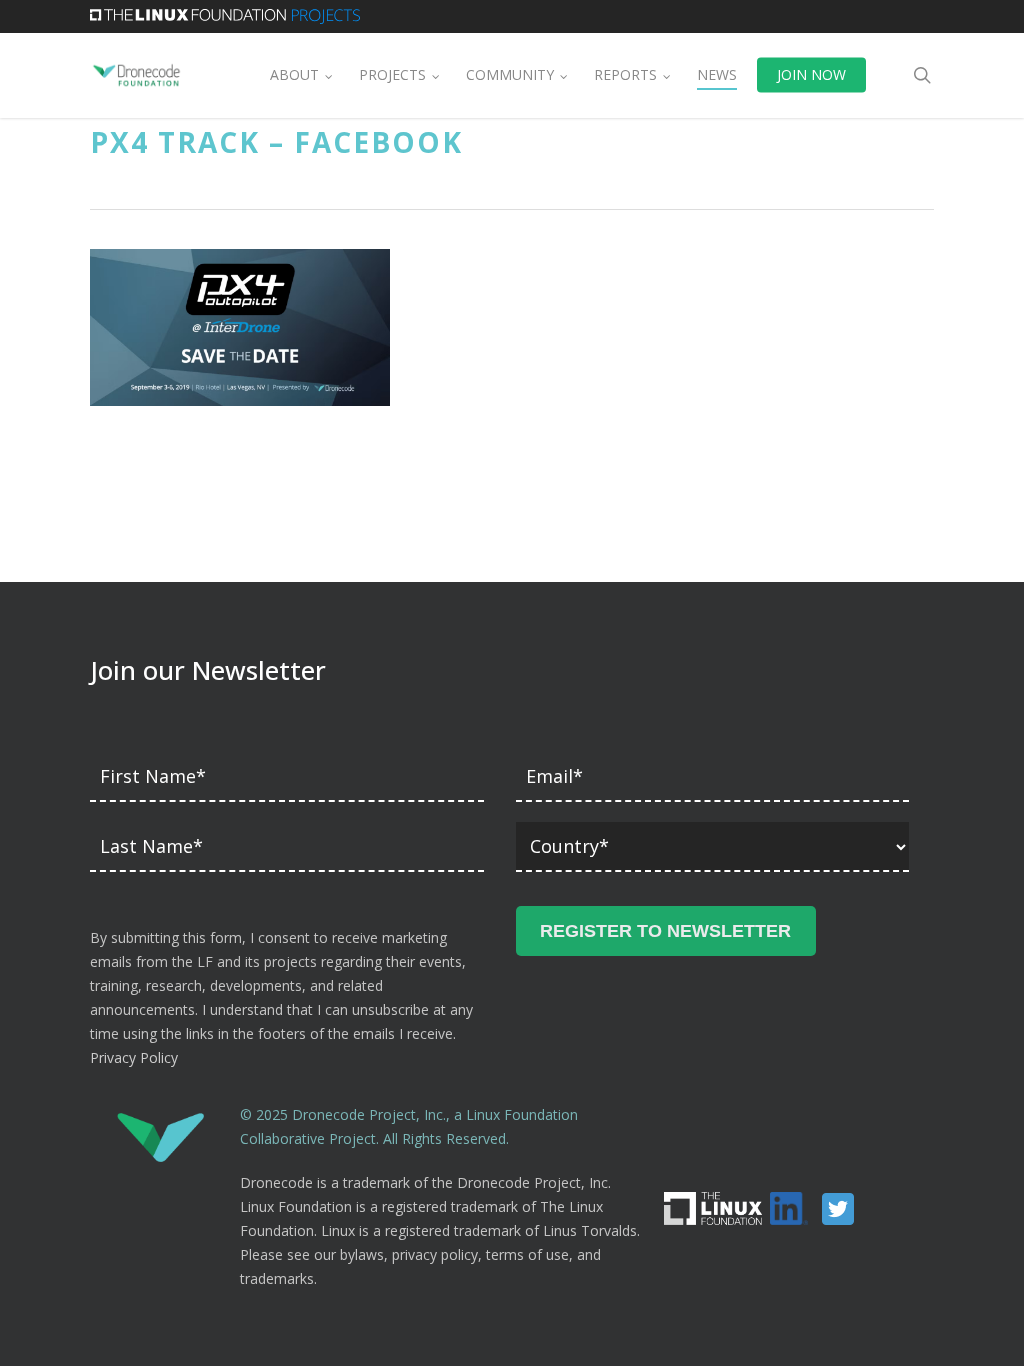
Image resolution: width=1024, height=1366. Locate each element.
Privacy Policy (134, 1057)
